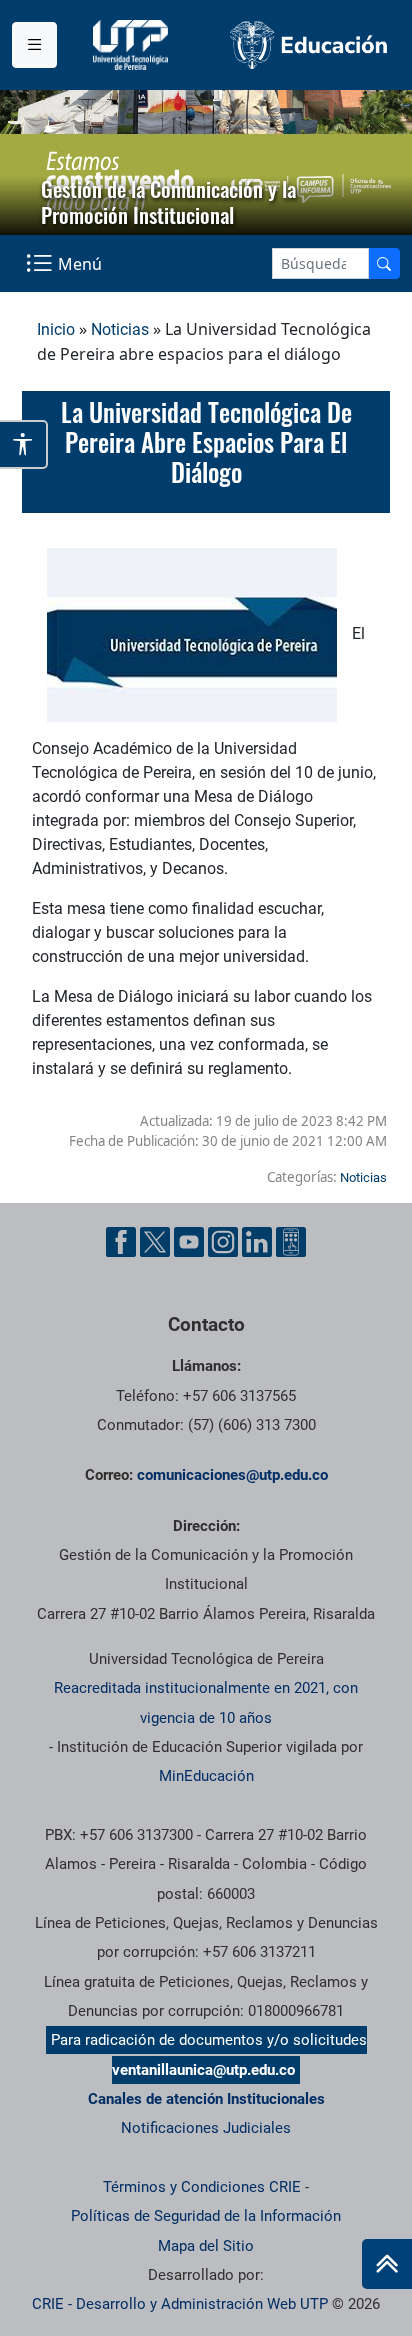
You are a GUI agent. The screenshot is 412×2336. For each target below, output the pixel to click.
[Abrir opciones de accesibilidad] (24, 444)
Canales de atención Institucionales (206, 2099)
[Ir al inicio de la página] (387, 2264)
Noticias (120, 329)
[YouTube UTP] (189, 1242)
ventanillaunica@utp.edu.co (203, 2070)
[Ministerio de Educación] (309, 44)
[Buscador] (384, 263)
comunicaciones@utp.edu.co (232, 1475)
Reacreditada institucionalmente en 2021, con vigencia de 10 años (206, 1702)
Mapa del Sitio (206, 2246)
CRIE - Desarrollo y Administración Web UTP (180, 2304)
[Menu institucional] (34, 45)
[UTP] (133, 45)
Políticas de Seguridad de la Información (206, 2216)
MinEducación (206, 1776)
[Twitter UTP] (155, 1242)
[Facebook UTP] (121, 1242)
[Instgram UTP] (223, 1242)
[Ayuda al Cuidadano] (291, 1242)
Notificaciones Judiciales (206, 2128)
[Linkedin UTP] (257, 1242)
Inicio (56, 329)
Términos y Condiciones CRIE (202, 2187)
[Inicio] (387, 2264)
